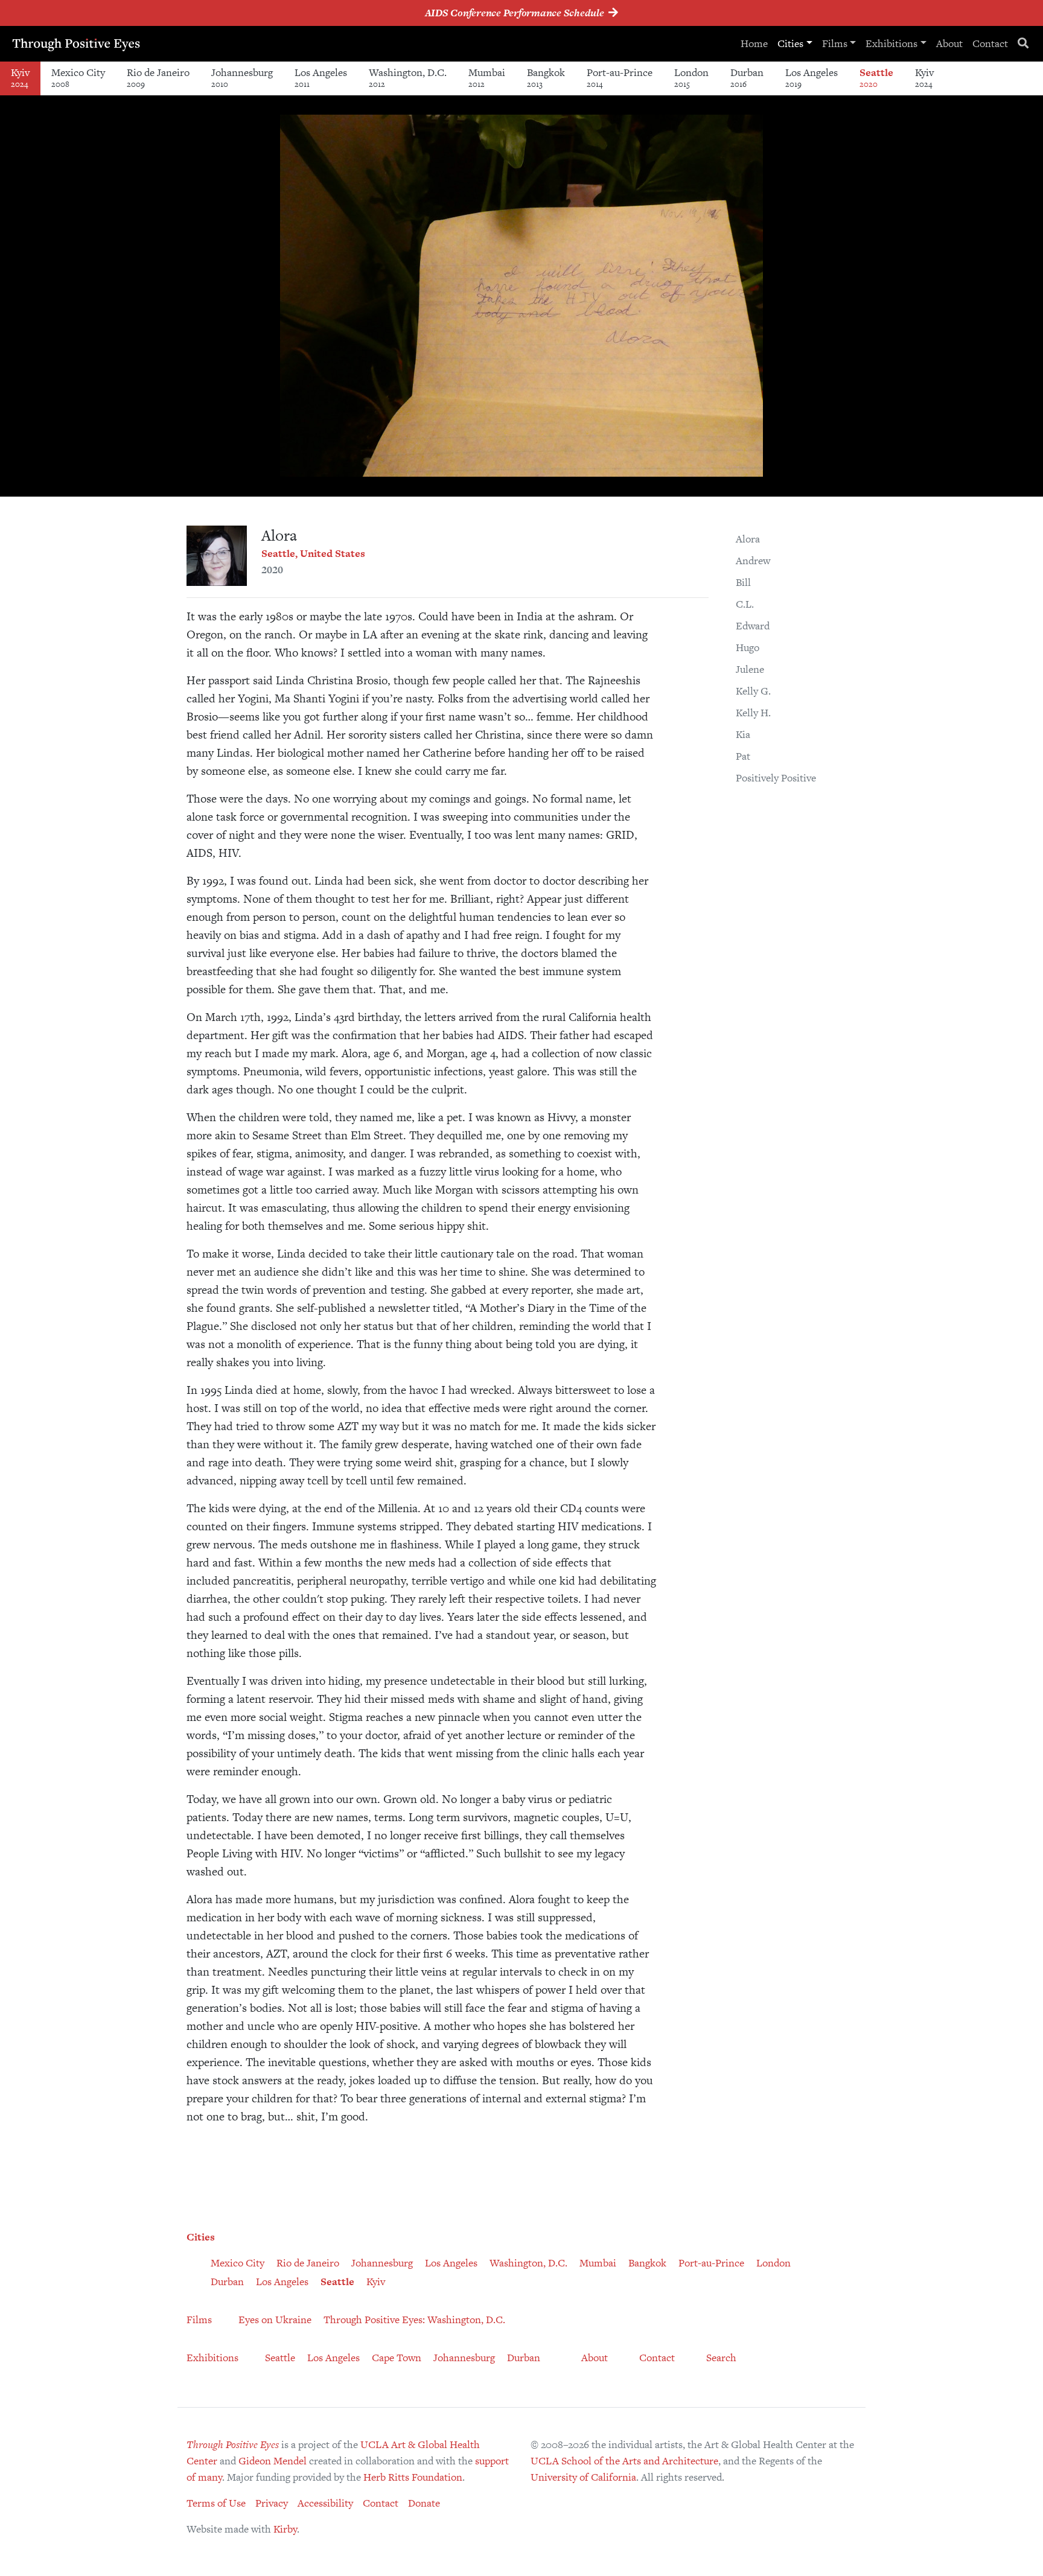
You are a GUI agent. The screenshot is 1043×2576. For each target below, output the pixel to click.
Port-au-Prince (620, 78)
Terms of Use (216, 2503)
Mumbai (487, 78)
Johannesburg (242, 78)
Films (835, 43)
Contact (990, 43)
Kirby (285, 2529)
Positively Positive (776, 778)
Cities (790, 43)
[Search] (1023, 44)
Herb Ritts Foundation (413, 2477)
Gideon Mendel (273, 2461)
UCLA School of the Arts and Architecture (624, 2461)
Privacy (272, 2503)
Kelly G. (753, 691)
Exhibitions (891, 43)
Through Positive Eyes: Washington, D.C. (414, 2320)
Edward (753, 626)
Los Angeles (321, 78)
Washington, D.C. (408, 78)
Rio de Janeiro (158, 78)
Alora (748, 539)
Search (721, 2358)
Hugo (748, 647)
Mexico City (78, 78)
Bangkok (546, 78)
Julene (750, 669)
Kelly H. (753, 713)
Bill (743, 582)
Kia (743, 734)
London (691, 78)
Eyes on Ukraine (275, 2320)
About (949, 43)
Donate (424, 2503)
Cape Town (397, 2358)
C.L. (745, 604)
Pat (743, 756)
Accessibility (325, 2503)
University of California (583, 2477)
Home (754, 43)
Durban (747, 78)
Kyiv (20, 78)
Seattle (876, 78)
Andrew (753, 561)
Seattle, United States (313, 553)
